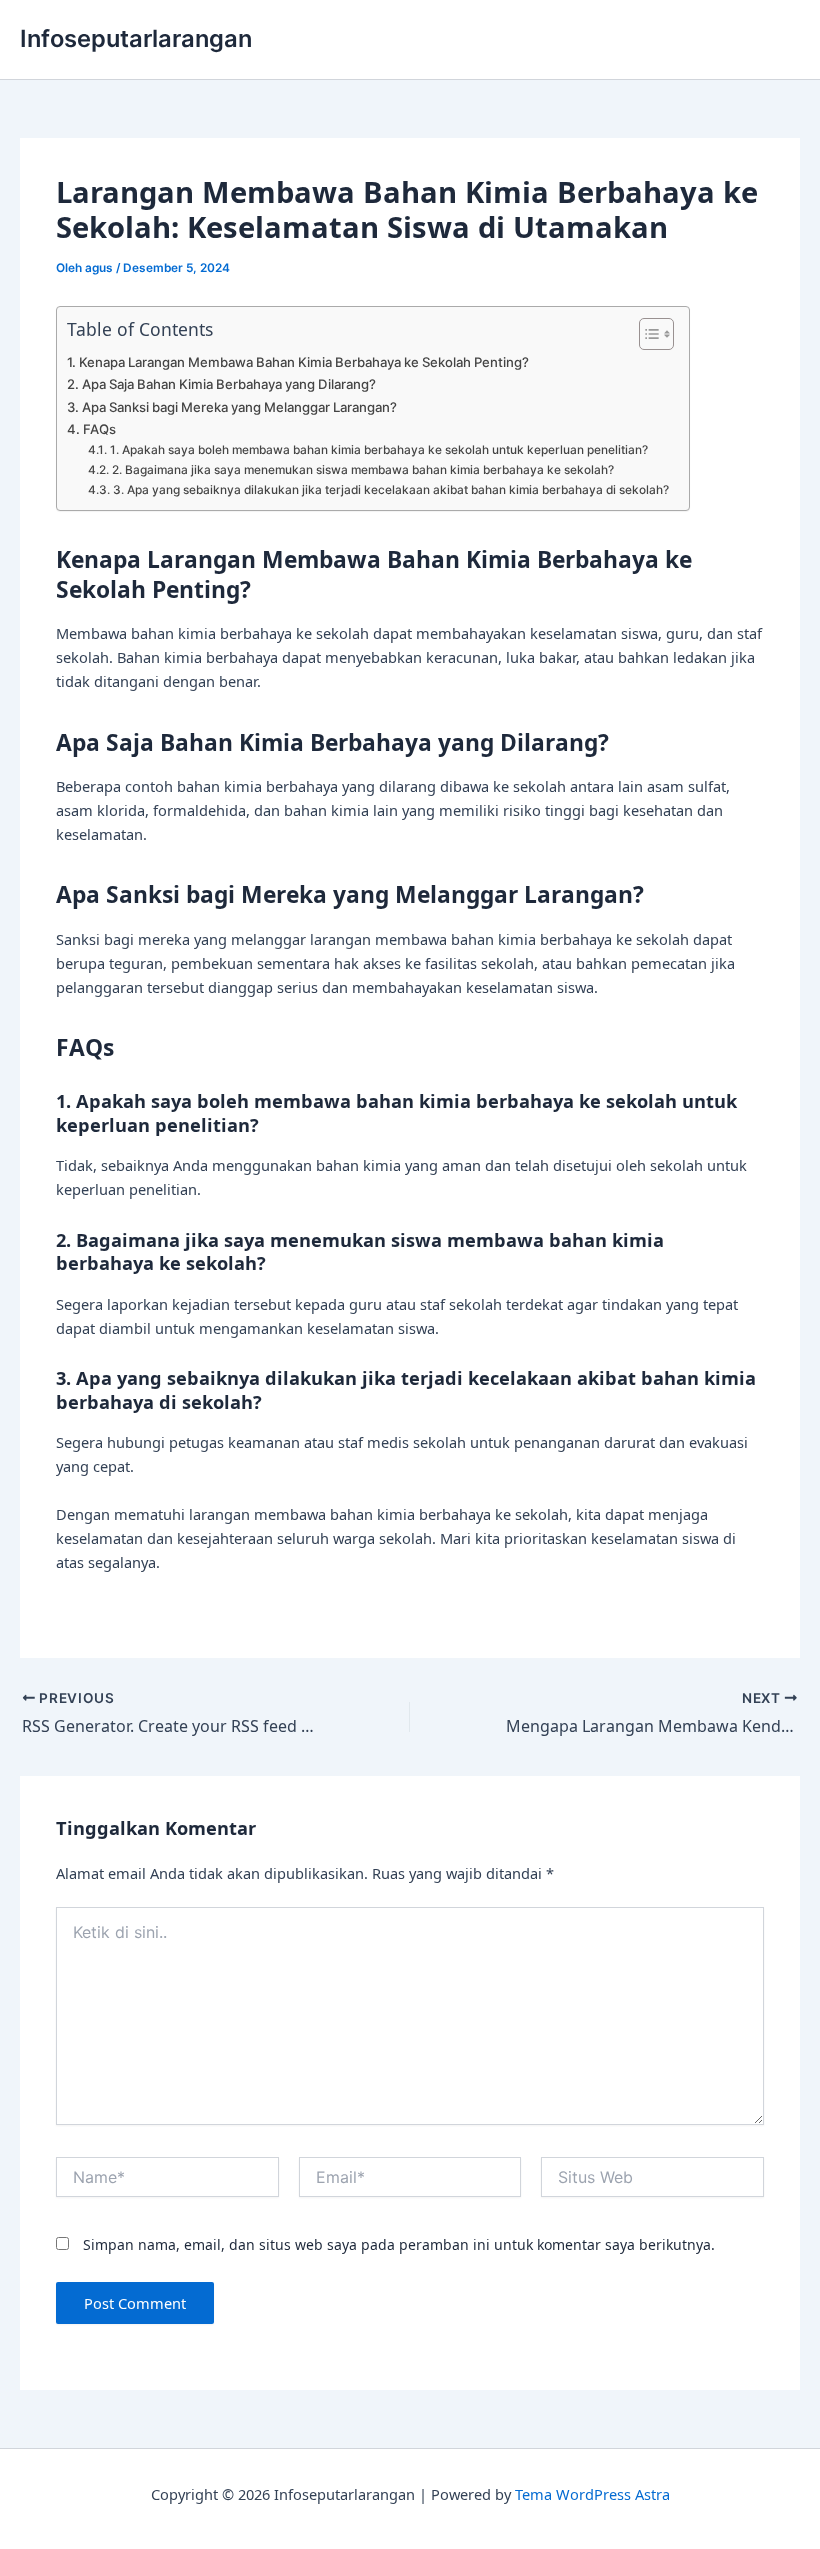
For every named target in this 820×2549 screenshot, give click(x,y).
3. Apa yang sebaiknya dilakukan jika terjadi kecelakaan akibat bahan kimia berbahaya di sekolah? (390, 490)
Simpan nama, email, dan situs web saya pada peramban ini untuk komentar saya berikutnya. (399, 2244)
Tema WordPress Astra (592, 2494)
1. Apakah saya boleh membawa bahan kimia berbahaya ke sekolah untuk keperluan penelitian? (378, 450)
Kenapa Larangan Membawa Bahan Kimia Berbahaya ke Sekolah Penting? (304, 362)
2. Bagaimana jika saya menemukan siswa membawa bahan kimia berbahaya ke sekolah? (362, 470)
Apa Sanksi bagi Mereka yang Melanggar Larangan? (239, 407)
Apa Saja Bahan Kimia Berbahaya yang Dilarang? (229, 384)
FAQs (99, 429)
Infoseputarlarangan (136, 38)
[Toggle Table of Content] (646, 334)
